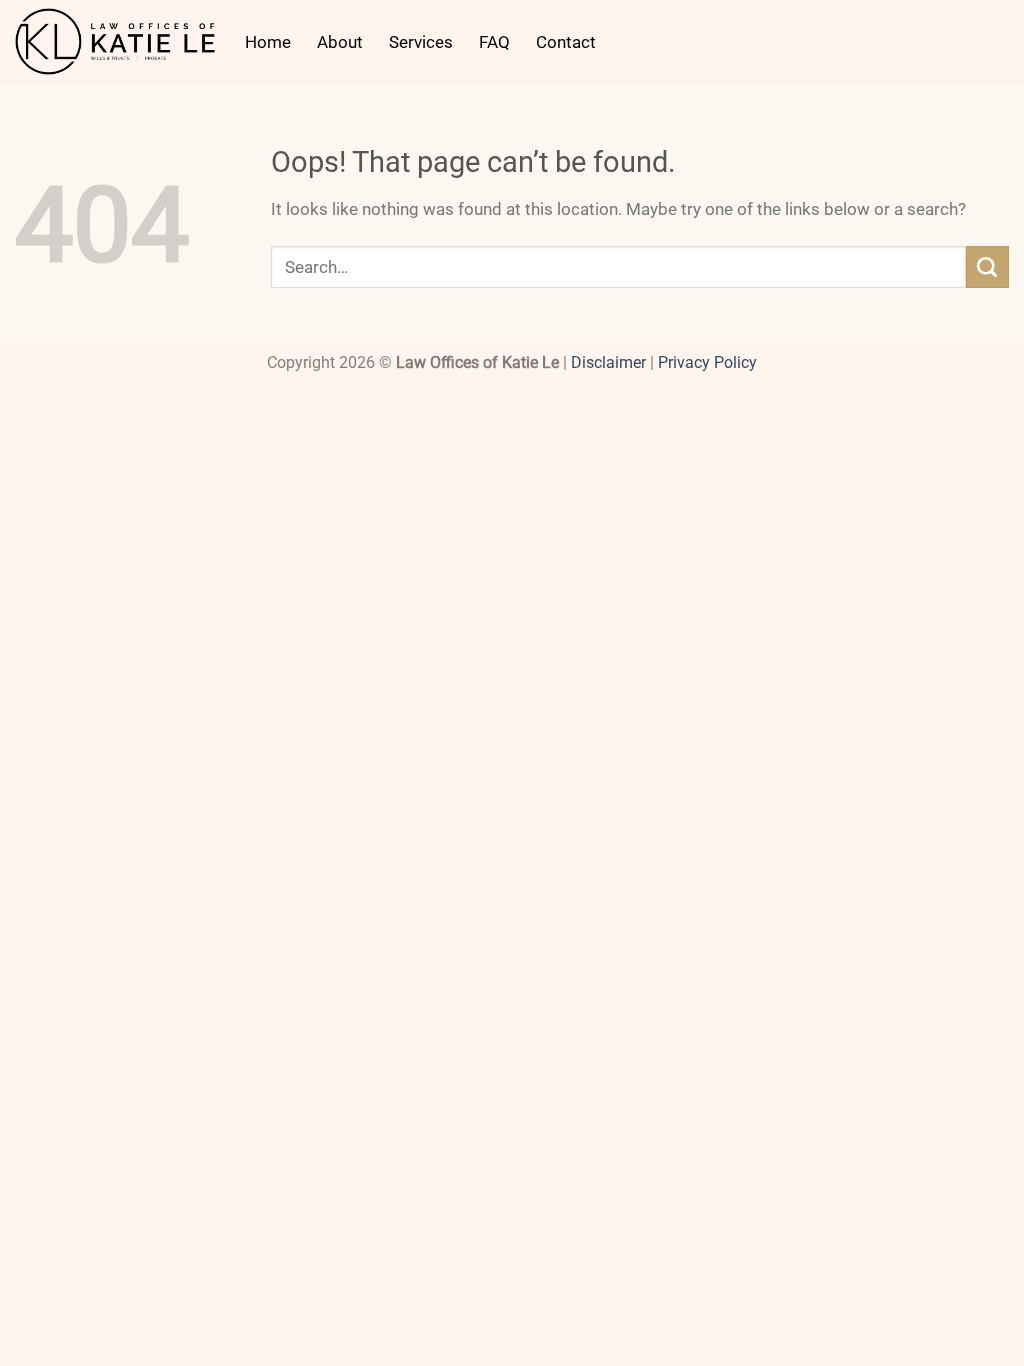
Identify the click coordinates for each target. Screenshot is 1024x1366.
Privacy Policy (707, 363)
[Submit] (987, 267)
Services (421, 42)
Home (268, 42)
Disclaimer (608, 363)
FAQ (494, 42)
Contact (566, 42)
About (340, 42)
